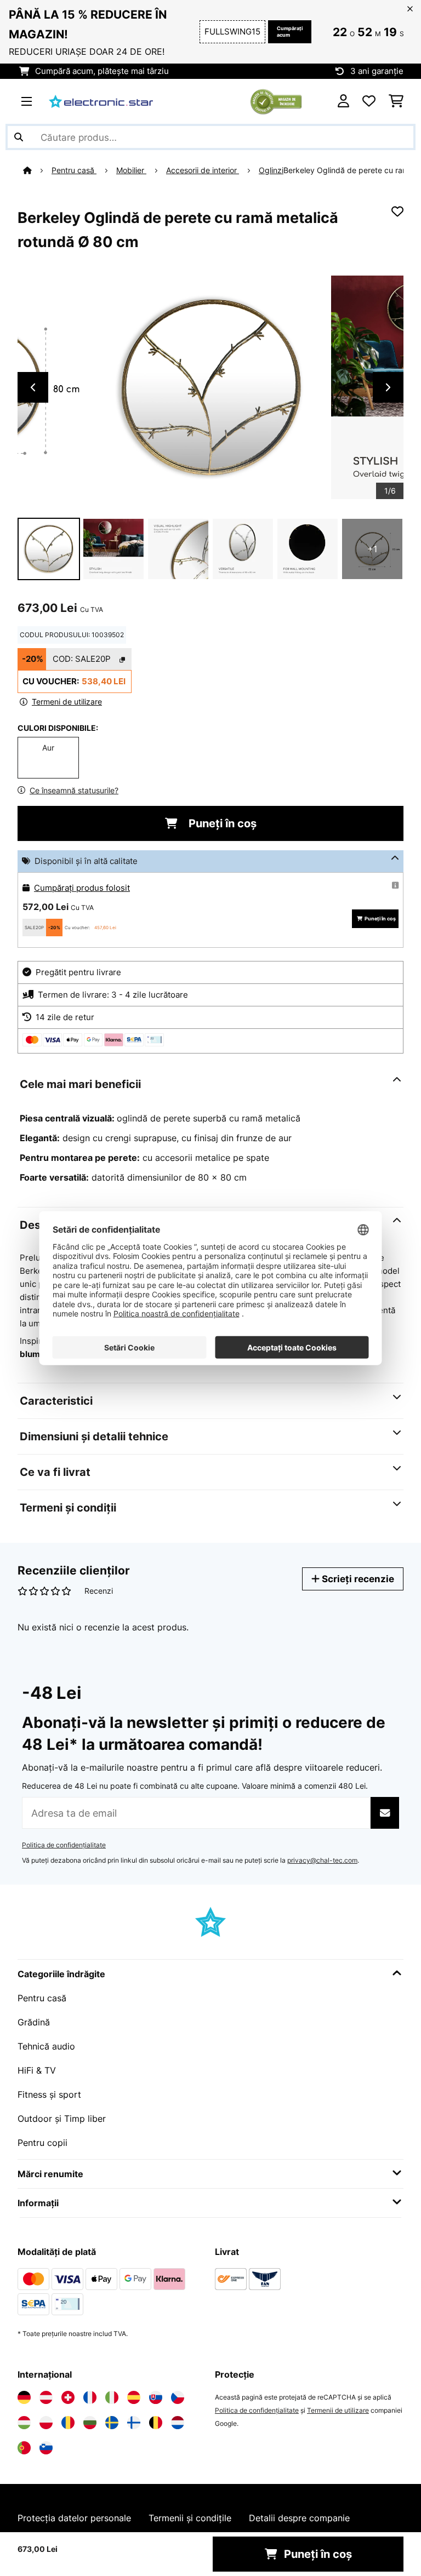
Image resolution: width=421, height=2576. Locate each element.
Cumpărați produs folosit (82, 888)
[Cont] (343, 101)
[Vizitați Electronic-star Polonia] (46, 2423)
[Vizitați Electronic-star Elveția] (68, 2397)
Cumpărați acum (290, 32)
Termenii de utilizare (338, 2410)
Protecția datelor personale (74, 2518)
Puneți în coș (221, 823)
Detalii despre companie (299, 2518)
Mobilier (131, 170)
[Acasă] (37, 170)
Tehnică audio (46, 2046)
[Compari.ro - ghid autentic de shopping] (276, 100)
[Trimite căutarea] (19, 137)
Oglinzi (271, 170)
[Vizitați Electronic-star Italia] (112, 2397)
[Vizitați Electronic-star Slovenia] (46, 2448)
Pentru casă (74, 170)
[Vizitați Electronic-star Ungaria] (24, 2423)
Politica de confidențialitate (64, 1845)
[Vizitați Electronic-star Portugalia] (24, 2448)
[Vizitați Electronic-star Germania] (24, 2397)
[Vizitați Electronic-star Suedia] (112, 2423)
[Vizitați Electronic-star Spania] (134, 2397)
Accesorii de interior (203, 170)
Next (388, 387)
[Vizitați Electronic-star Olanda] (178, 2423)
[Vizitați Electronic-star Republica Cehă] (178, 2397)
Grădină (34, 2022)
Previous (33, 387)
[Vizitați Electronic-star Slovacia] (156, 2397)
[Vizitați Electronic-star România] (68, 2423)
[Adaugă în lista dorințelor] (397, 211)
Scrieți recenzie (357, 1579)
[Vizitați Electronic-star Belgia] (156, 2423)
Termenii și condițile (190, 2518)
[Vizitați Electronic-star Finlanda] (134, 2423)
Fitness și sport (49, 2094)
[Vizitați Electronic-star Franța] (90, 2397)
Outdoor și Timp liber (62, 2119)
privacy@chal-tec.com (322, 1860)
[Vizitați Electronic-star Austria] (46, 2397)
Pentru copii (42, 2143)
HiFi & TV (37, 2070)
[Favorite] (369, 101)
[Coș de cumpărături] (396, 101)
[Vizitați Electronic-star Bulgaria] (90, 2423)
